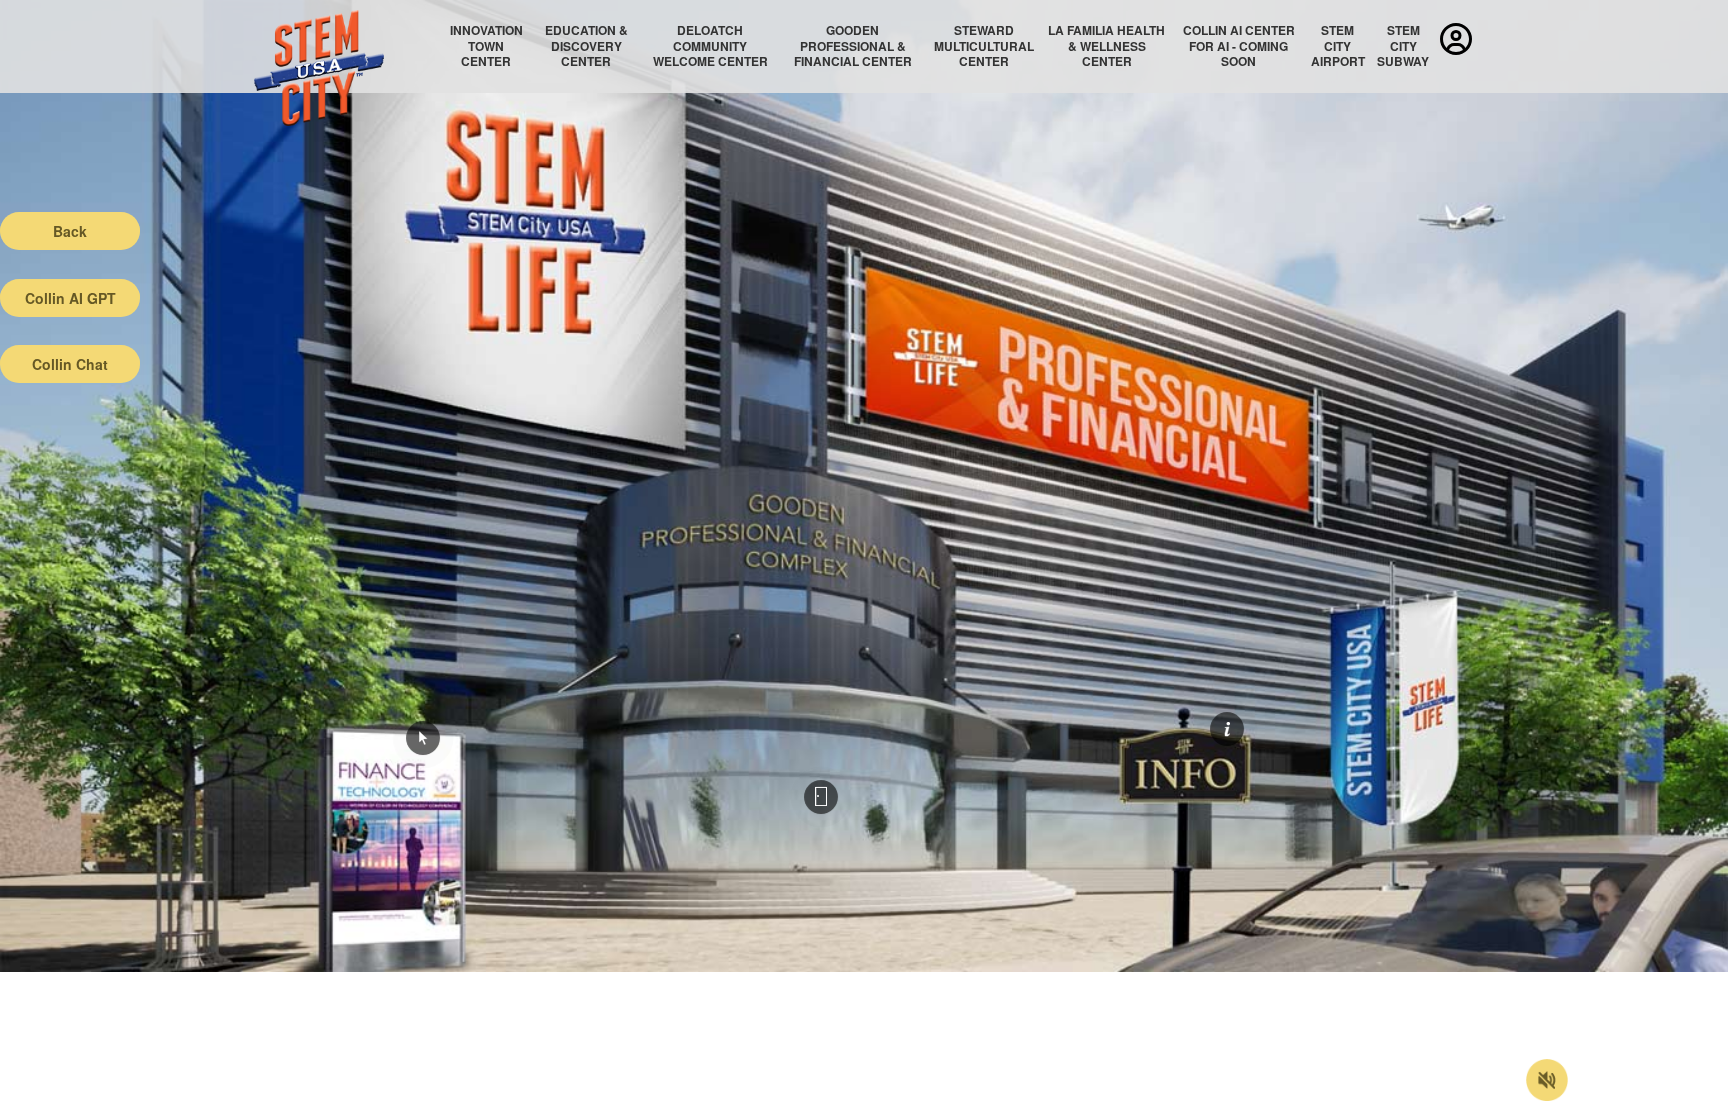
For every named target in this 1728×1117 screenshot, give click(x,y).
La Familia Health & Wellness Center (1106, 45)
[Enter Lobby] (821, 797)
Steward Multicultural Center (984, 45)
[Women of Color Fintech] (423, 738)
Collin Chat (70, 364)
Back (70, 231)
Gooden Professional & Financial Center (853, 45)
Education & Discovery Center (586, 45)
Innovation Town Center (486, 45)
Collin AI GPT (70, 298)
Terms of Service (116, 1102)
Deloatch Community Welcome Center (710, 45)
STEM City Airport (1338, 45)
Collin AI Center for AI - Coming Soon (1239, 45)
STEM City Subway (1403, 45)
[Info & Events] (1227, 729)
